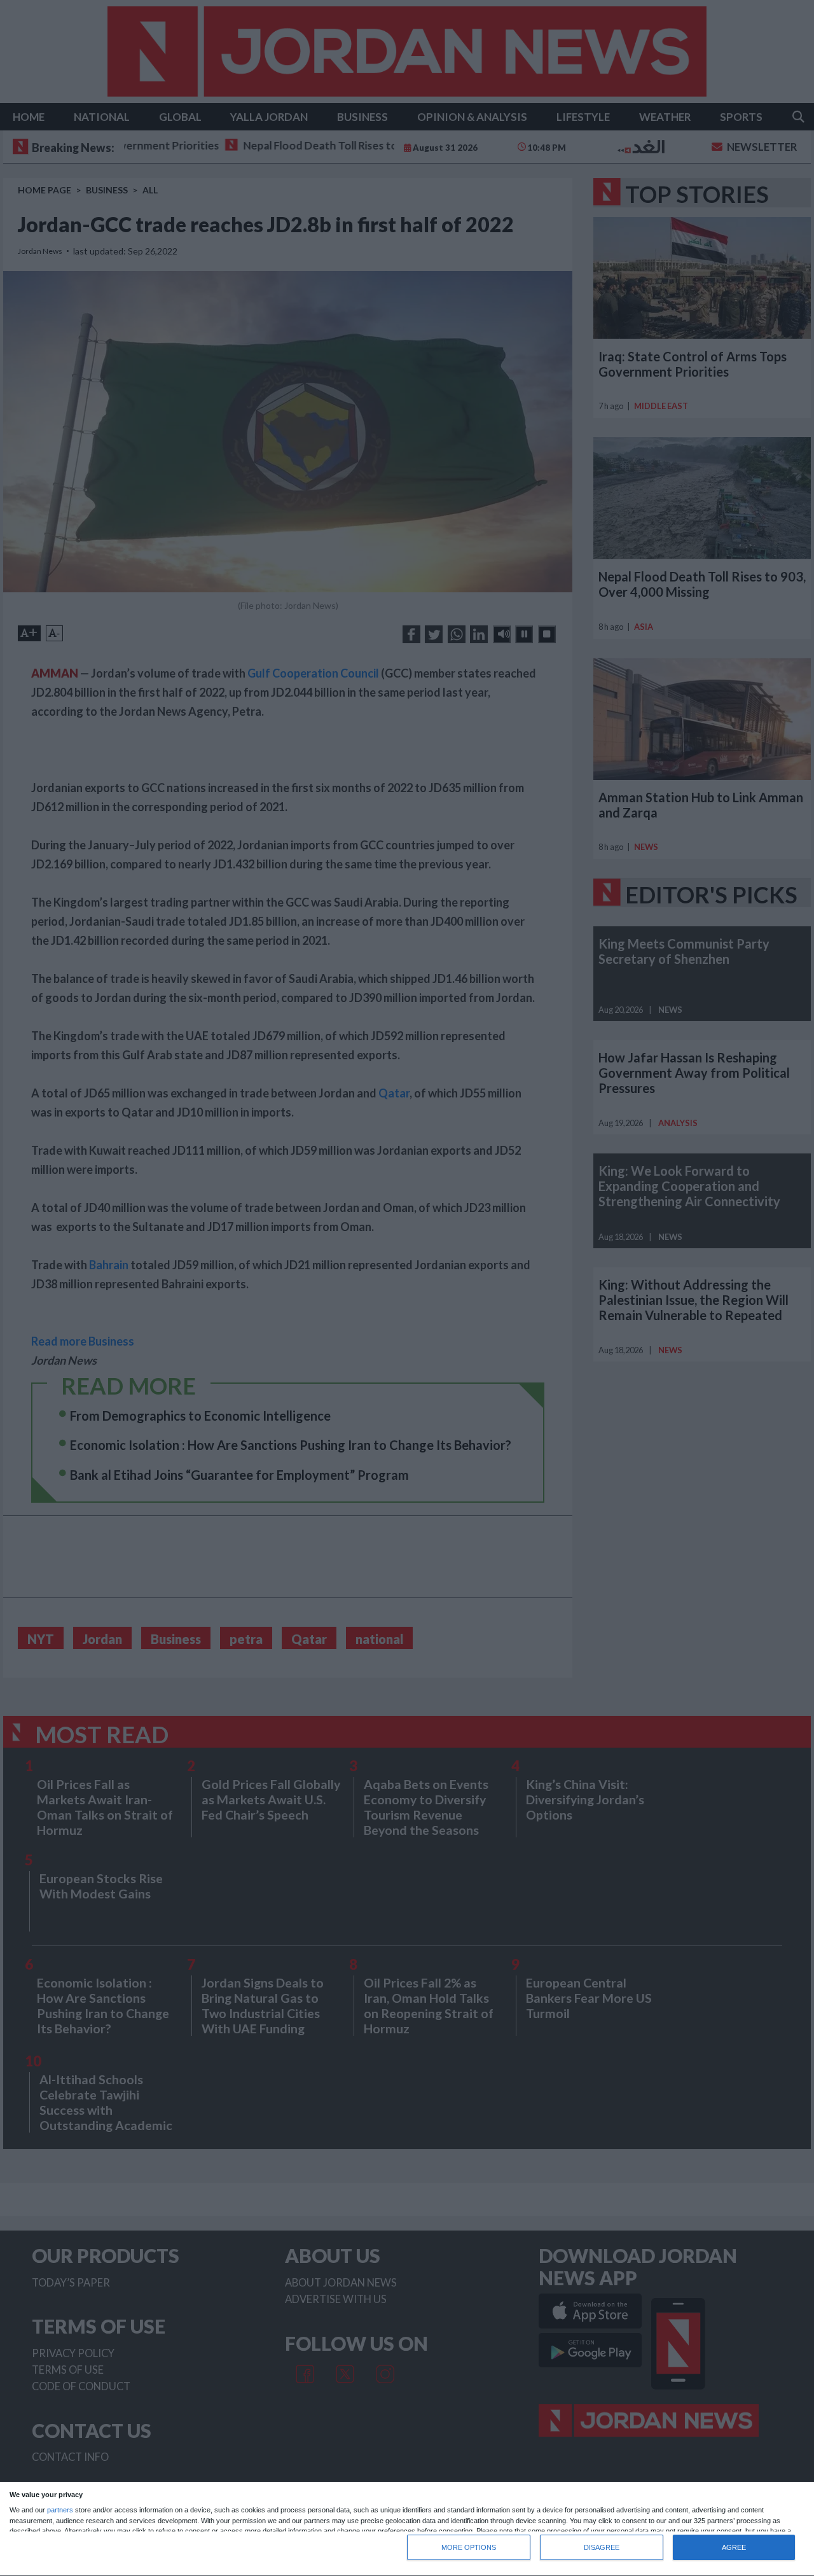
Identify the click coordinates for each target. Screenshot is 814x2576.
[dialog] (407, 2529)
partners (60, 2510)
